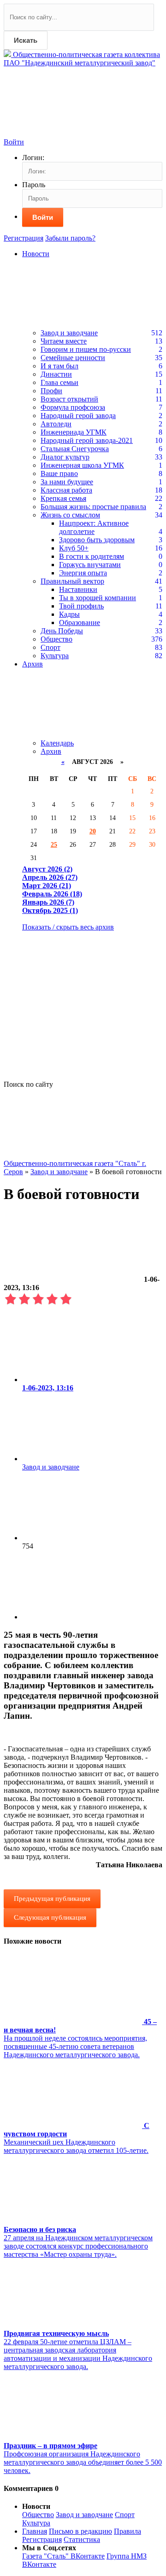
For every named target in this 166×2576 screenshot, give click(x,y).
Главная (35, 2531)
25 (54, 844)
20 (93, 831)
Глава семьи (59, 382)
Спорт (50, 647)
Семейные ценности (73, 358)
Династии (56, 374)
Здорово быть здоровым (97, 540)
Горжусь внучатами (90, 565)
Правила (127, 2531)
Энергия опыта (83, 573)
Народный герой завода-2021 (87, 440)
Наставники (78, 589)
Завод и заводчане (69, 333)
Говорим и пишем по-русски (86, 349)
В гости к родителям (92, 556)
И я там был (59, 366)
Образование (80, 622)
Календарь (57, 743)
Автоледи (56, 424)
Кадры (69, 614)
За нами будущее (67, 482)
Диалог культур (65, 457)
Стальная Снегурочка (75, 449)
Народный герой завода (78, 416)
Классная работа (66, 490)
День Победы (62, 631)
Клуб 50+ (74, 548)
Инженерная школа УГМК (82, 465)
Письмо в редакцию (80, 2531)
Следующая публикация (50, 1917)
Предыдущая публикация (52, 1899)
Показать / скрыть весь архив (68, 927)
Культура (55, 656)
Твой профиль (81, 606)
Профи (51, 391)
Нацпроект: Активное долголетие (94, 527)
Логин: (33, 158)
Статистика (82, 2539)
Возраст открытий (69, 399)
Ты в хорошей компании (98, 598)
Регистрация (24, 238)
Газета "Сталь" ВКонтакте (63, 2556)
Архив (51, 751)
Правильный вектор (72, 581)
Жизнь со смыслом (70, 515)
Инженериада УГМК (74, 432)
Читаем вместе (64, 341)
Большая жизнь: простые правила (93, 507)
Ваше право (59, 473)
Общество (56, 639)
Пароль (34, 185)
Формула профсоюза (73, 407)
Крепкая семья (63, 498)
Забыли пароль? (70, 238)
